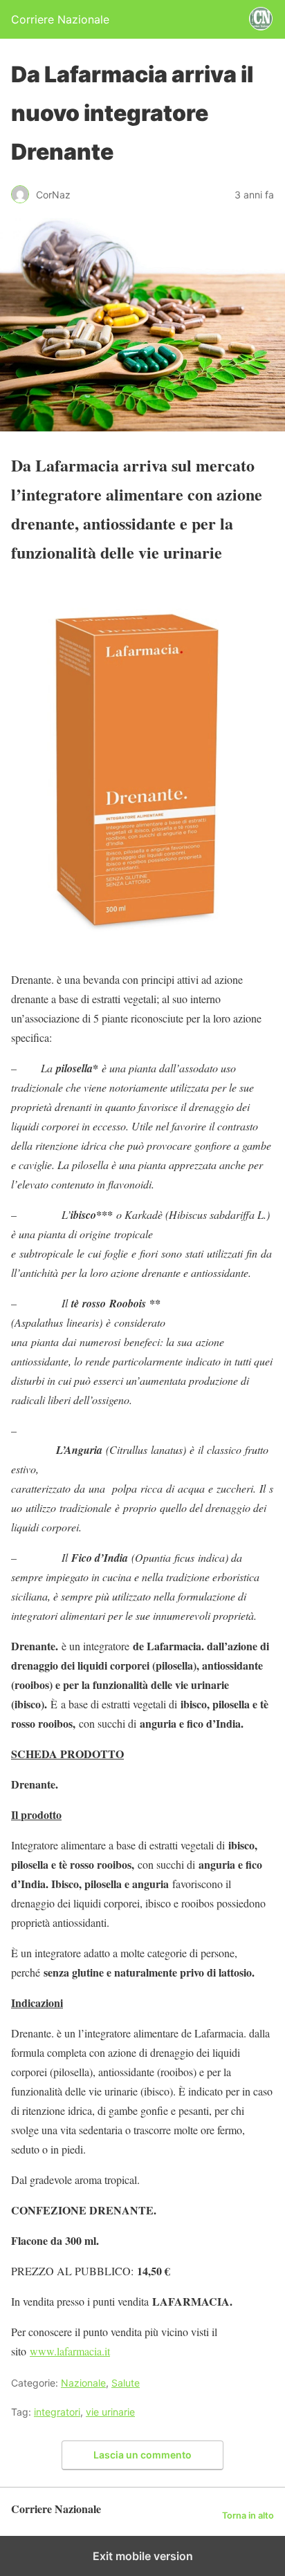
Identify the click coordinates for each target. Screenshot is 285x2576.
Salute (126, 2383)
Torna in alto (248, 2516)
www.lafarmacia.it (70, 2351)
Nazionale (83, 2383)
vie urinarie (110, 2412)
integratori (57, 2412)
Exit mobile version (143, 2556)
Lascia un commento (142, 2455)
